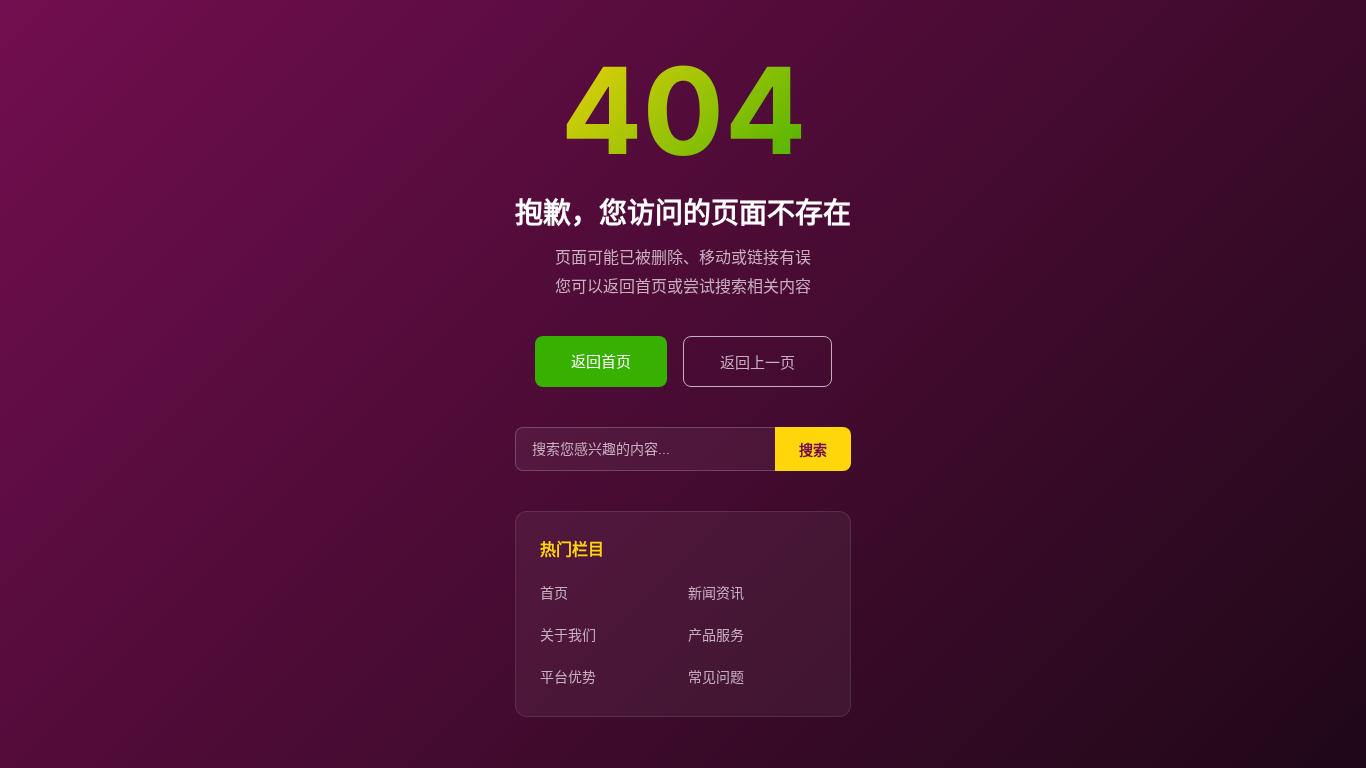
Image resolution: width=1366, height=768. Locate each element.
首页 (554, 592)
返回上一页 (757, 362)
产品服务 (716, 634)
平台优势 (568, 676)
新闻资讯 (716, 592)
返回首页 (601, 361)
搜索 (813, 450)
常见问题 (716, 676)
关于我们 (568, 634)
